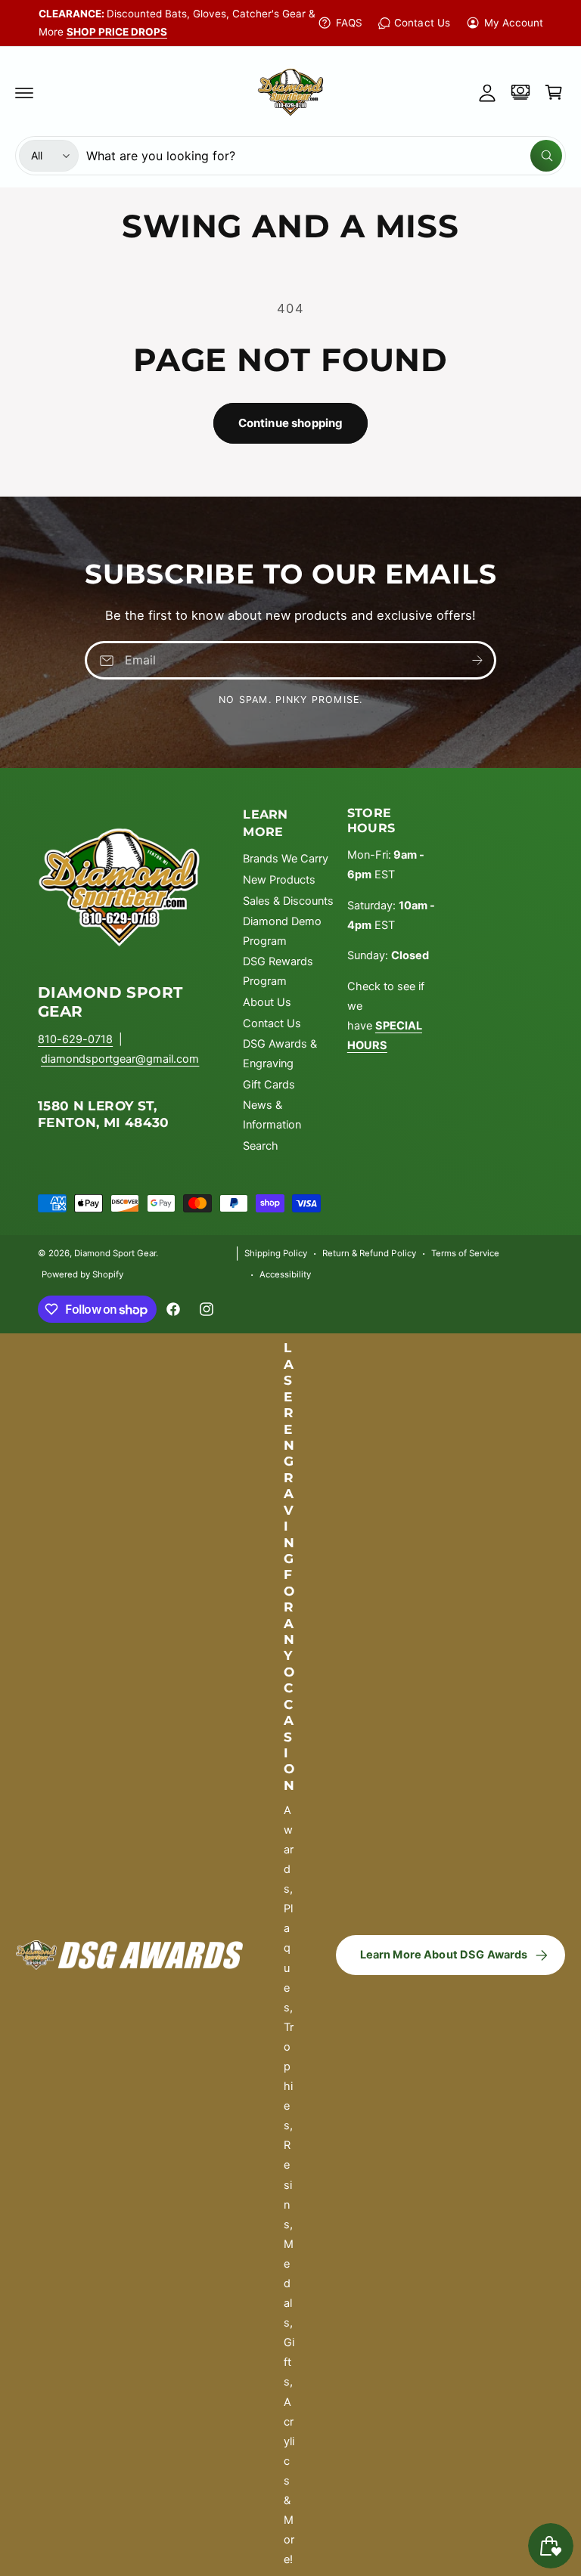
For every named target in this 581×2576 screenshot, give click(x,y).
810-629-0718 (75, 1039)
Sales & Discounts (288, 901)
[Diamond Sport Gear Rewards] (520, 92)
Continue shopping (291, 423)
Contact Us (422, 23)
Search (261, 1146)
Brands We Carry (286, 859)
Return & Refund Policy (369, 1253)
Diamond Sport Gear (115, 1253)
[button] (24, 92)
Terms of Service (465, 1253)
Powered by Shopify (82, 1274)
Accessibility (285, 1274)
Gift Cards (269, 1085)
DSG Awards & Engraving (280, 1054)
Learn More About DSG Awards (444, 1955)
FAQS (349, 23)
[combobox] (324, 156)
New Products (279, 880)
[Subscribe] (477, 660)
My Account (514, 23)
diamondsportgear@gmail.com (120, 1059)
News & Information (272, 1115)
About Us (267, 1002)
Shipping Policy (276, 1253)
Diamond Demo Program (282, 931)
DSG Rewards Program (278, 971)
